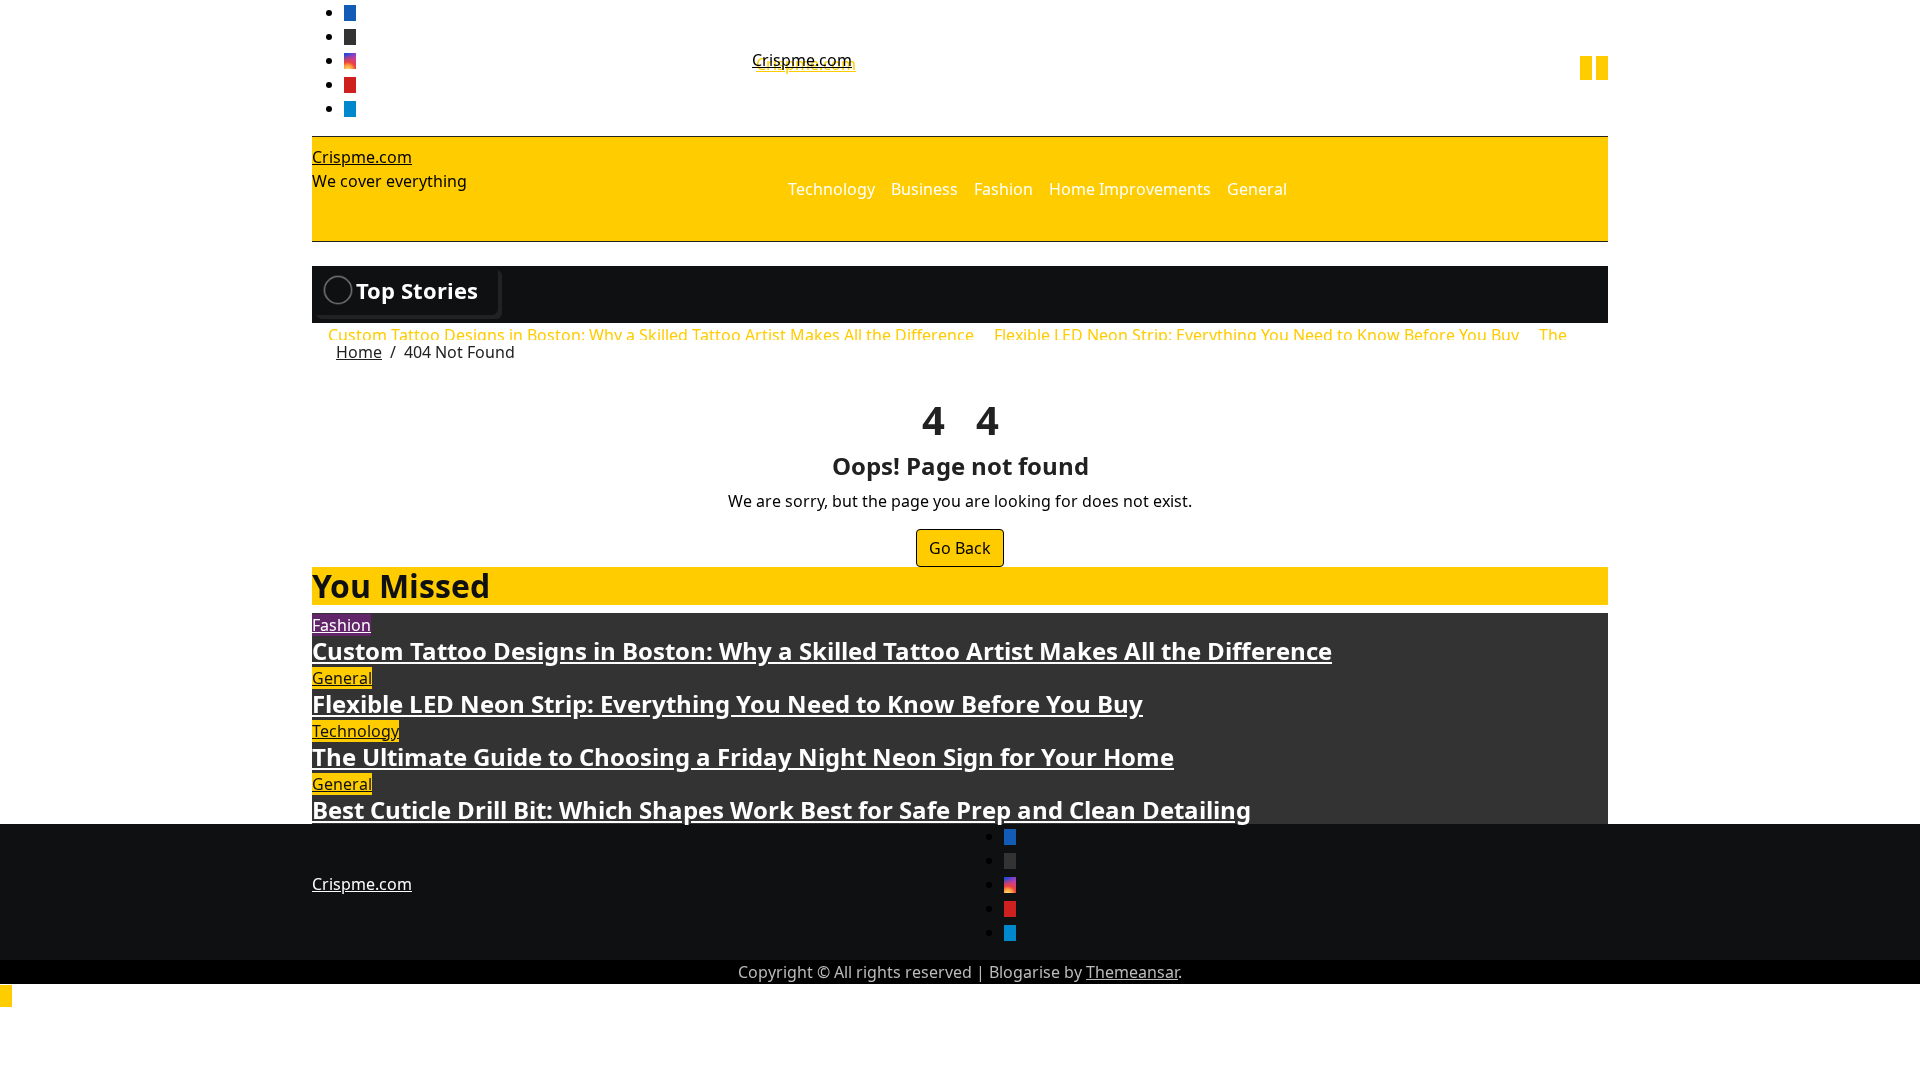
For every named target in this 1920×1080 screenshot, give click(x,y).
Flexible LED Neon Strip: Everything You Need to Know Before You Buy (727, 703)
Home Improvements (1130, 189)
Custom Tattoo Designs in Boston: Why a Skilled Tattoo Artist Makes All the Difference (822, 650)
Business (924, 189)
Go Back (960, 548)
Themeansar (1132, 972)
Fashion (1003, 189)
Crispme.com (802, 60)
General (1257, 189)
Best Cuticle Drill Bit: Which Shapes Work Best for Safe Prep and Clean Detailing (781, 809)
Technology (831, 189)
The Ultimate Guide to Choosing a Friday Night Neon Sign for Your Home (743, 756)
